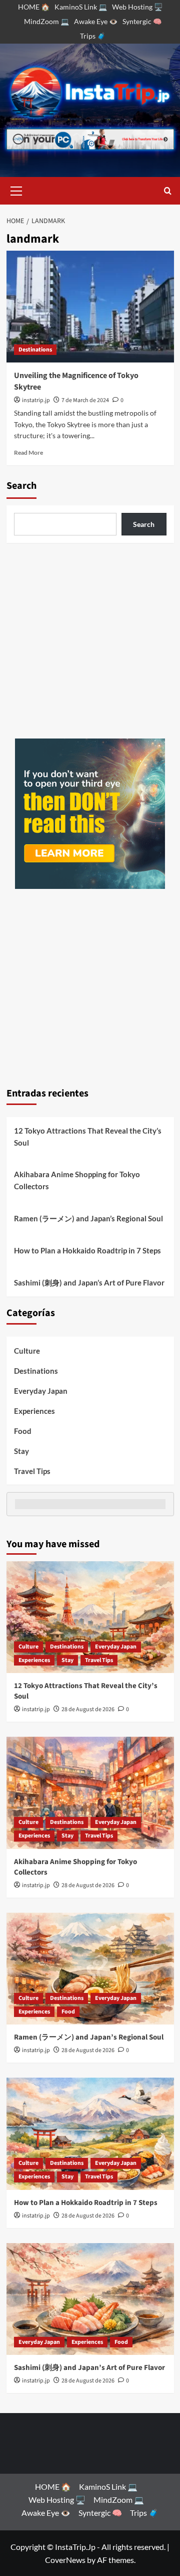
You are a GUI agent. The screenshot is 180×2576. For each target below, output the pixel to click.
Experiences (34, 1411)
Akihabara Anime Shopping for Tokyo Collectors (77, 1180)
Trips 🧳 (93, 36)
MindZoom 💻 (46, 21)
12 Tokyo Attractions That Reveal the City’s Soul (88, 1137)
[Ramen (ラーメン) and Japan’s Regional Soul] (90, 1969)
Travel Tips (32, 1471)
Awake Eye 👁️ (96, 21)
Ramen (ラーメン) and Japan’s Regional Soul (88, 1218)
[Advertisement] (90, 641)
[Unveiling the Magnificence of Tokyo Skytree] (90, 307)
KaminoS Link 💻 (81, 7)
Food (23, 1431)
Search (21, 486)
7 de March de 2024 (85, 400)
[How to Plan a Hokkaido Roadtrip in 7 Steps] (90, 2134)
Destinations (35, 350)
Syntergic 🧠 (142, 21)
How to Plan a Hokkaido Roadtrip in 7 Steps (87, 1250)
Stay (21, 1451)
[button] (16, 190)
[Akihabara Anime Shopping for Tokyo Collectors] (90, 1793)
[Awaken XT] (90, 812)
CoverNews (65, 2560)
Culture (27, 1351)
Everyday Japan (41, 1391)
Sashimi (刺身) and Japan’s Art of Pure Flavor (89, 1282)
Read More (28, 452)
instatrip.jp (36, 400)
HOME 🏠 (34, 7)
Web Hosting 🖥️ (137, 7)
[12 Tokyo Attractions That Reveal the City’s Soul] (90, 1617)
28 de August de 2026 (88, 1709)
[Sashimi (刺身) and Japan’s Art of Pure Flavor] (90, 2299)
